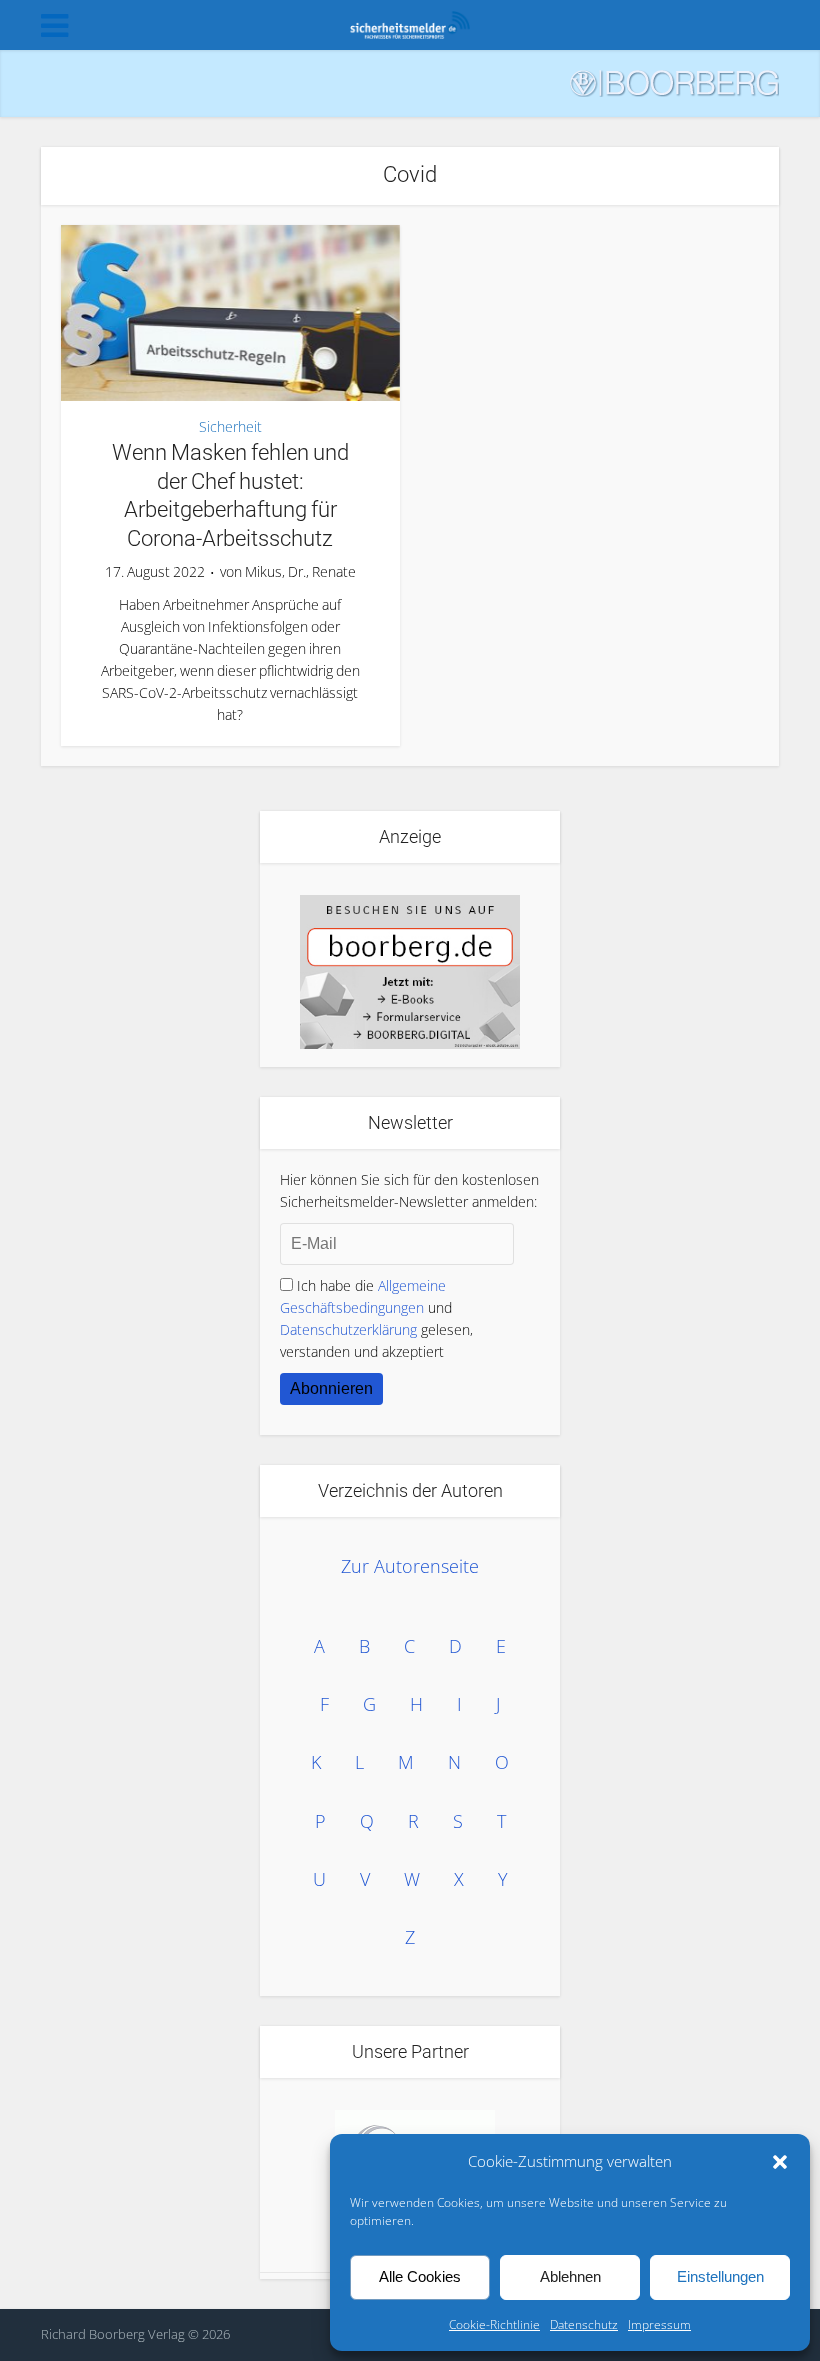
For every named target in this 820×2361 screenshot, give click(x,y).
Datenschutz (584, 2324)
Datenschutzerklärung (348, 1329)
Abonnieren (331, 1388)
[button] (780, 2162)
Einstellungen (720, 2276)
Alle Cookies (420, 2276)
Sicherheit (230, 427)
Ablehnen (570, 2276)
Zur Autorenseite (410, 1566)
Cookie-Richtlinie (494, 2324)
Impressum (659, 2324)
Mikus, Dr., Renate (300, 572)
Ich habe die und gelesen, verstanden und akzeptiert (376, 1318)
